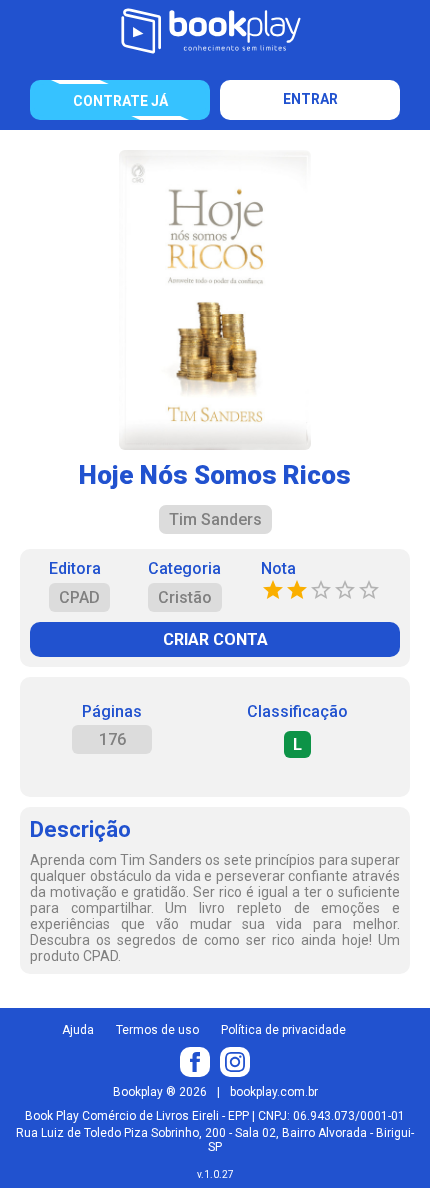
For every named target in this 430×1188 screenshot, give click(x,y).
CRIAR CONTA (215, 639)
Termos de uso (157, 1030)
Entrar (310, 99)
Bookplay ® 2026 (160, 1092)
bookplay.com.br (274, 1092)
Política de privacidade (283, 1030)
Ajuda (78, 1030)
